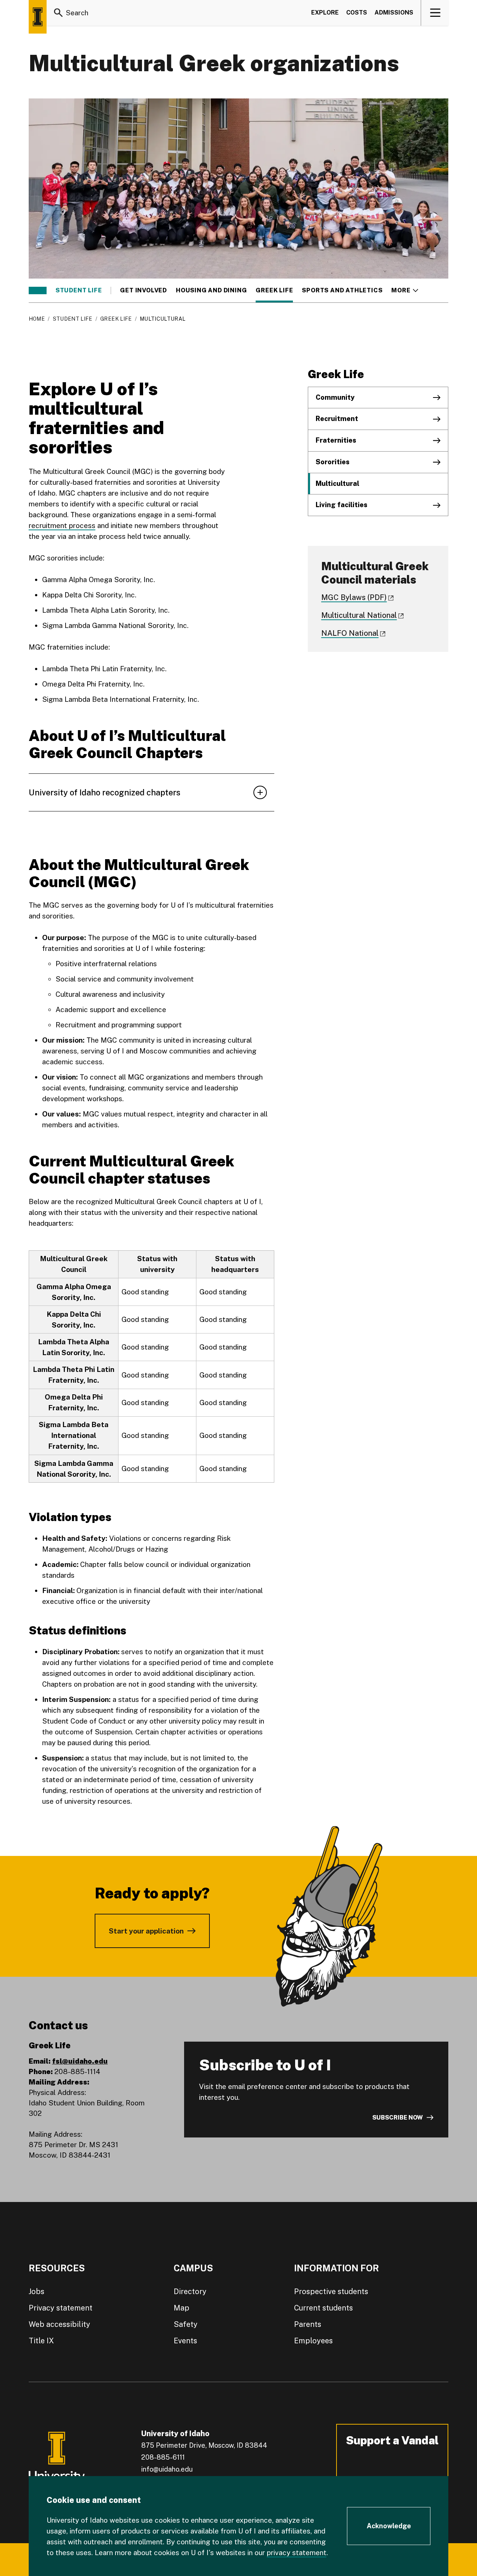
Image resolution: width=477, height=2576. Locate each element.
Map (181, 2308)
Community (335, 397)
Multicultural (337, 483)
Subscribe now (398, 2118)
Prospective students (331, 2291)
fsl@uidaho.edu (80, 2061)
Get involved (143, 290)
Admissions (394, 12)
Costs (357, 12)
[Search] (59, 13)
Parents (308, 2324)
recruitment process (62, 525)
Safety (186, 2324)
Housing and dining (211, 290)
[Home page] (38, 17)
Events (185, 2341)
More (405, 290)
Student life (79, 290)
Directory (190, 2291)
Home (37, 319)
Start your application (146, 1931)
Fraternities (336, 440)
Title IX (41, 2341)
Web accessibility (59, 2324)
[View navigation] (435, 13)
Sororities (333, 462)
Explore (325, 12)
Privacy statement (61, 2308)
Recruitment (337, 419)
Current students (323, 2308)
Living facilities (342, 505)
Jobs (37, 2291)
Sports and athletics (342, 290)
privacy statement (297, 2553)
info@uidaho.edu (167, 2469)
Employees (313, 2341)
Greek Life (274, 290)
